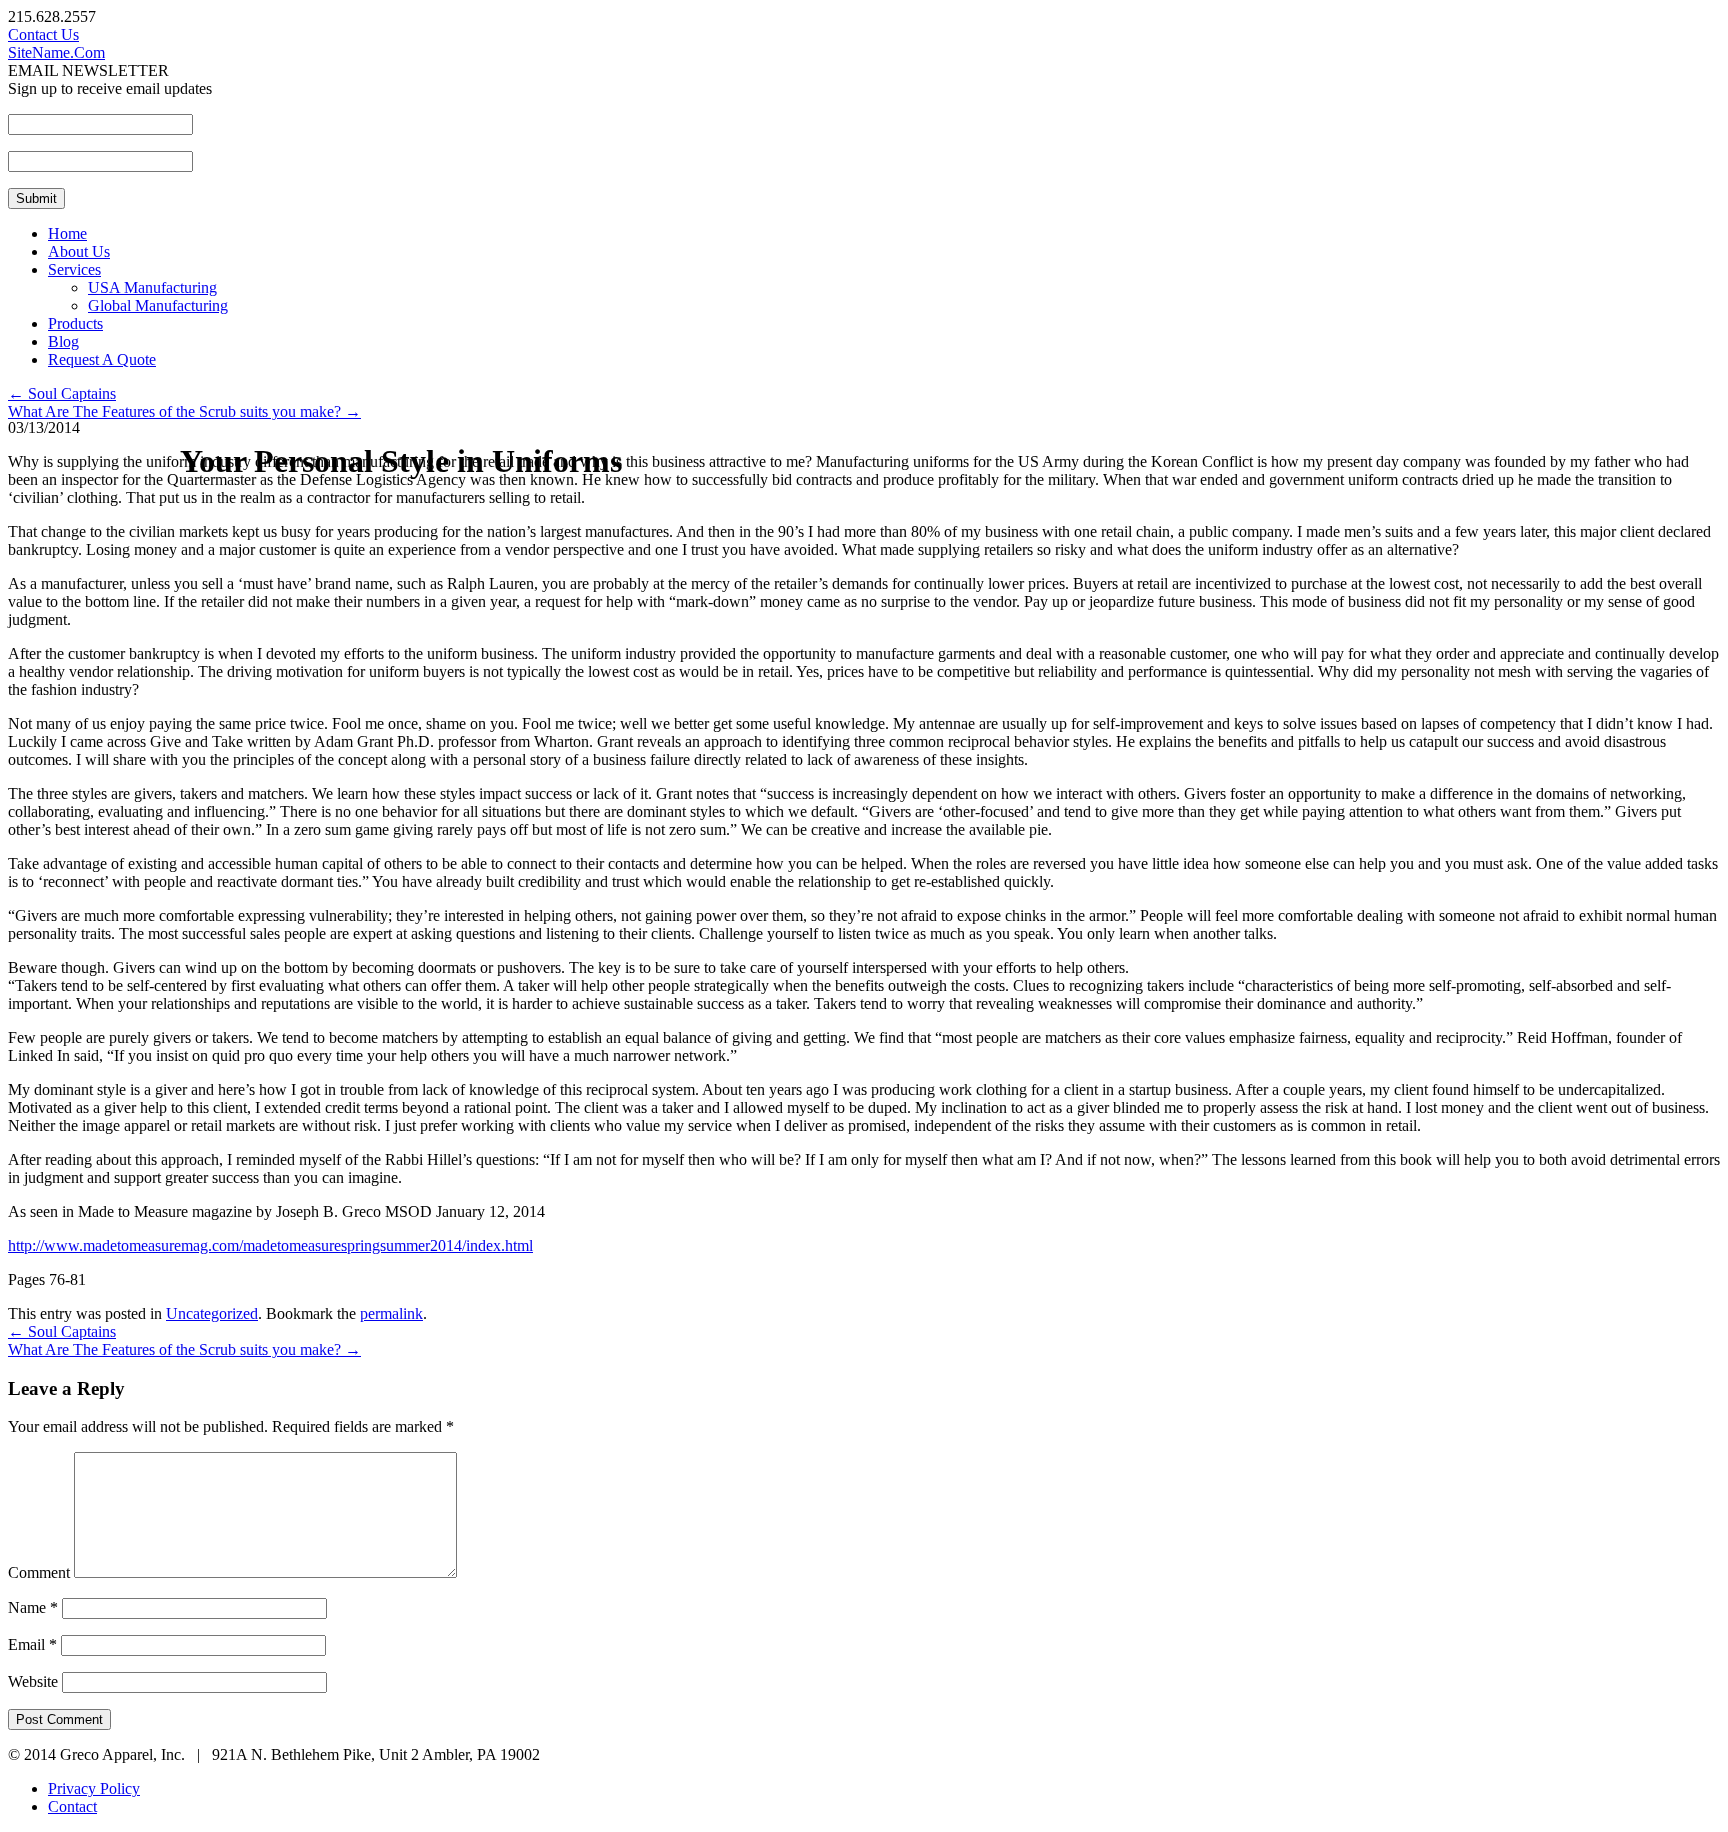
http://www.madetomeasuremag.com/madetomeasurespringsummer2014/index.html (270, 1245)
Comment (39, 1572)
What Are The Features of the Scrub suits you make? (184, 411)
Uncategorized (212, 1313)
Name (33, 1607)
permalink (391, 1313)
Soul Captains (62, 393)
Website (33, 1681)
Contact (72, 1806)
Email (32, 1644)
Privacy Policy (94, 1788)
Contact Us (43, 34)
